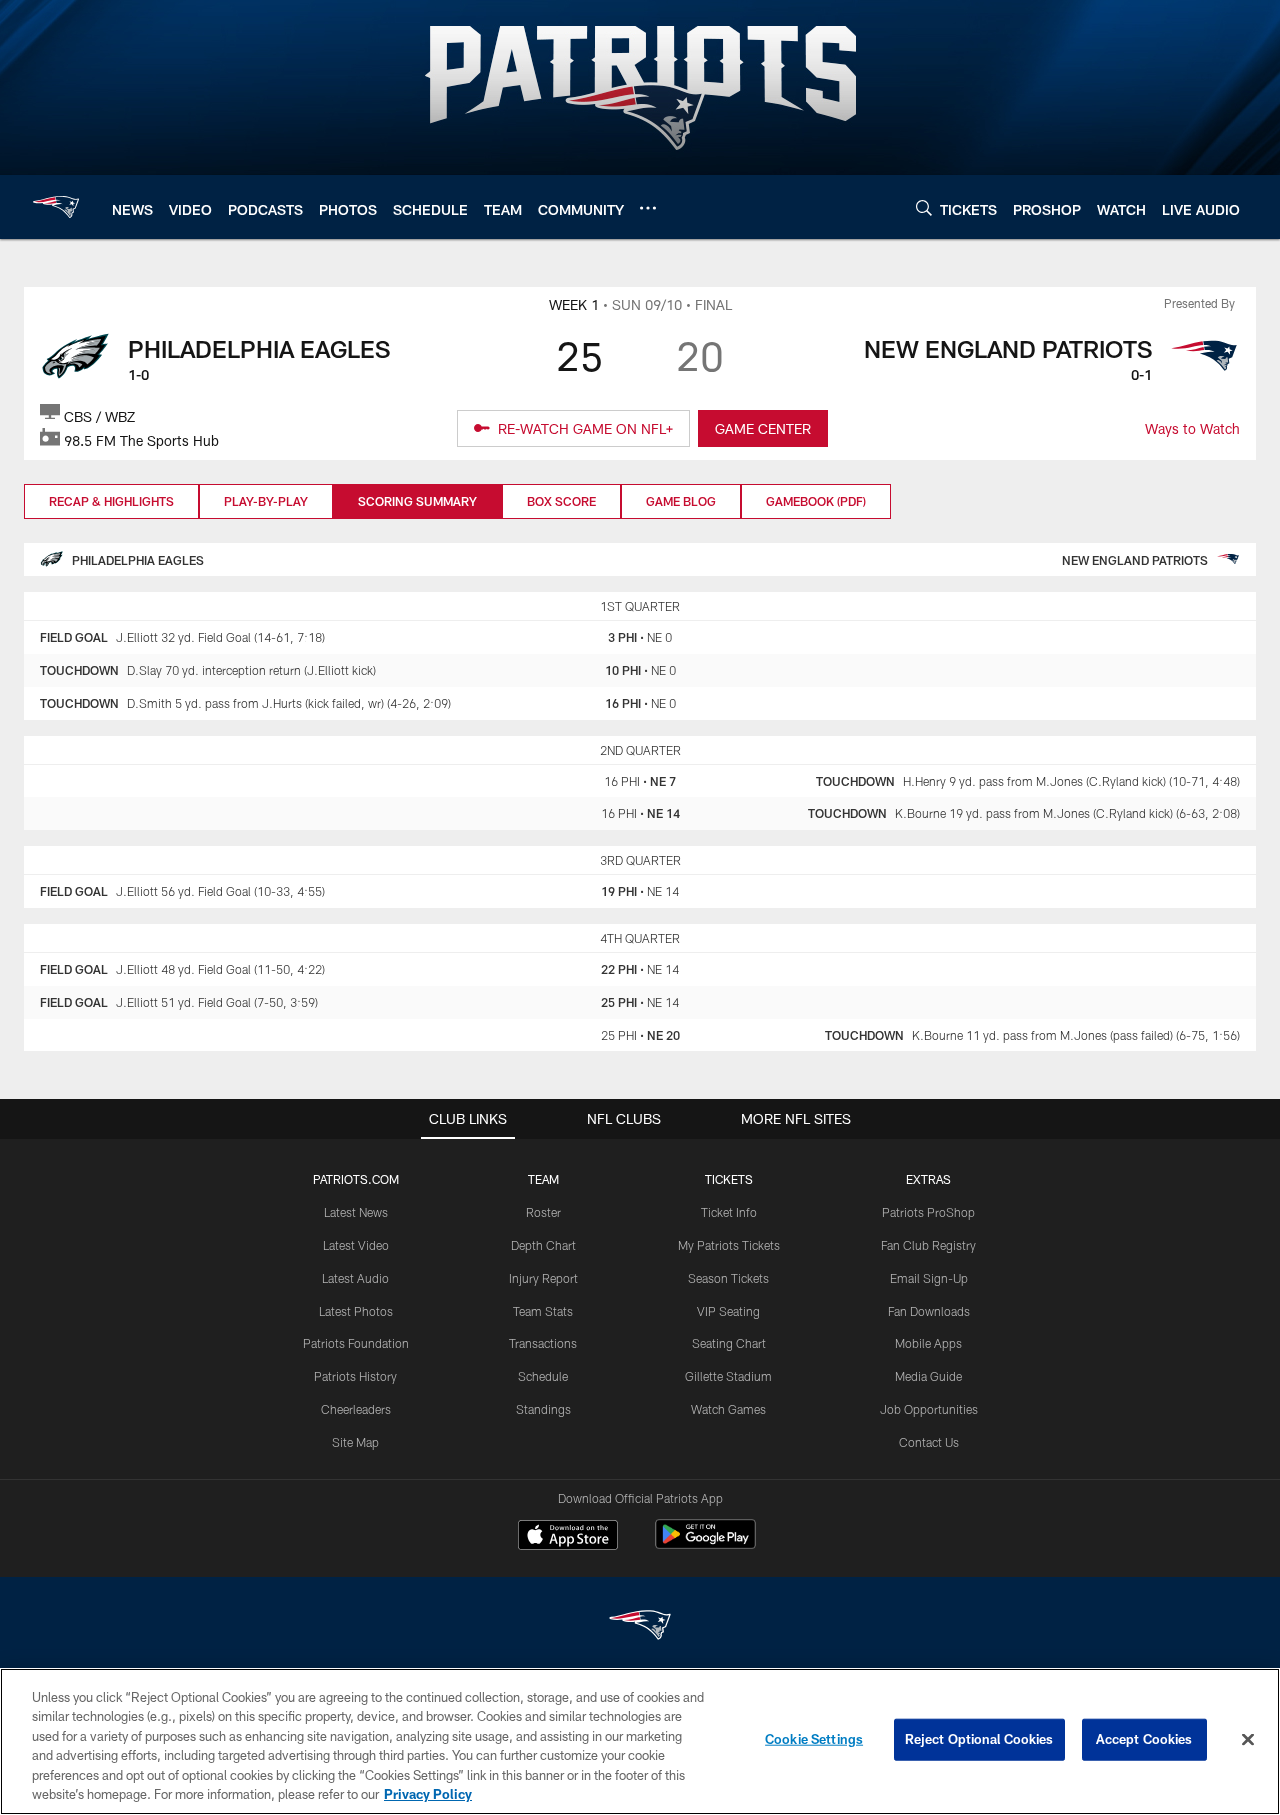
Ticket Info (729, 1212)
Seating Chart (729, 1343)
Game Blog (681, 501)
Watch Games (728, 1409)
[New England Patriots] (640, 1627)
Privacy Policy (428, 1794)
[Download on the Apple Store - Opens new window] (568, 1537)
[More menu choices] (648, 208)
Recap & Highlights (111, 501)
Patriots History (355, 1376)
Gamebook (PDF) (816, 501)
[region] (640, 1741)
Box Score (561, 501)
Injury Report (543, 1278)
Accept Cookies (1144, 1739)
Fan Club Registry (928, 1245)
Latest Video (356, 1245)
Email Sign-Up (929, 1278)
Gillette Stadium (728, 1376)
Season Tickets (728, 1278)
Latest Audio (355, 1278)
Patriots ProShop (928, 1212)
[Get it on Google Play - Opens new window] (705, 1544)
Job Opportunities (929, 1409)
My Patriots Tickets (729, 1245)
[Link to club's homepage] (56, 207)
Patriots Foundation (356, 1343)
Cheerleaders (356, 1409)
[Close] (1248, 1740)
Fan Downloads (929, 1311)
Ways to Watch (1192, 428)
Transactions (543, 1343)
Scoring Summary (417, 501)
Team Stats (543, 1311)
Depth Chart (543, 1245)
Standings (543, 1409)
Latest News (356, 1212)
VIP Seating (728, 1311)
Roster (543, 1212)
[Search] (924, 207)
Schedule (543, 1376)
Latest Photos (356, 1311)
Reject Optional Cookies (979, 1739)
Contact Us (929, 1442)
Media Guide (928, 1376)
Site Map (355, 1442)
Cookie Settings (814, 1739)
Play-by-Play (266, 501)
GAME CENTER (763, 428)
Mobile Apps (928, 1343)
